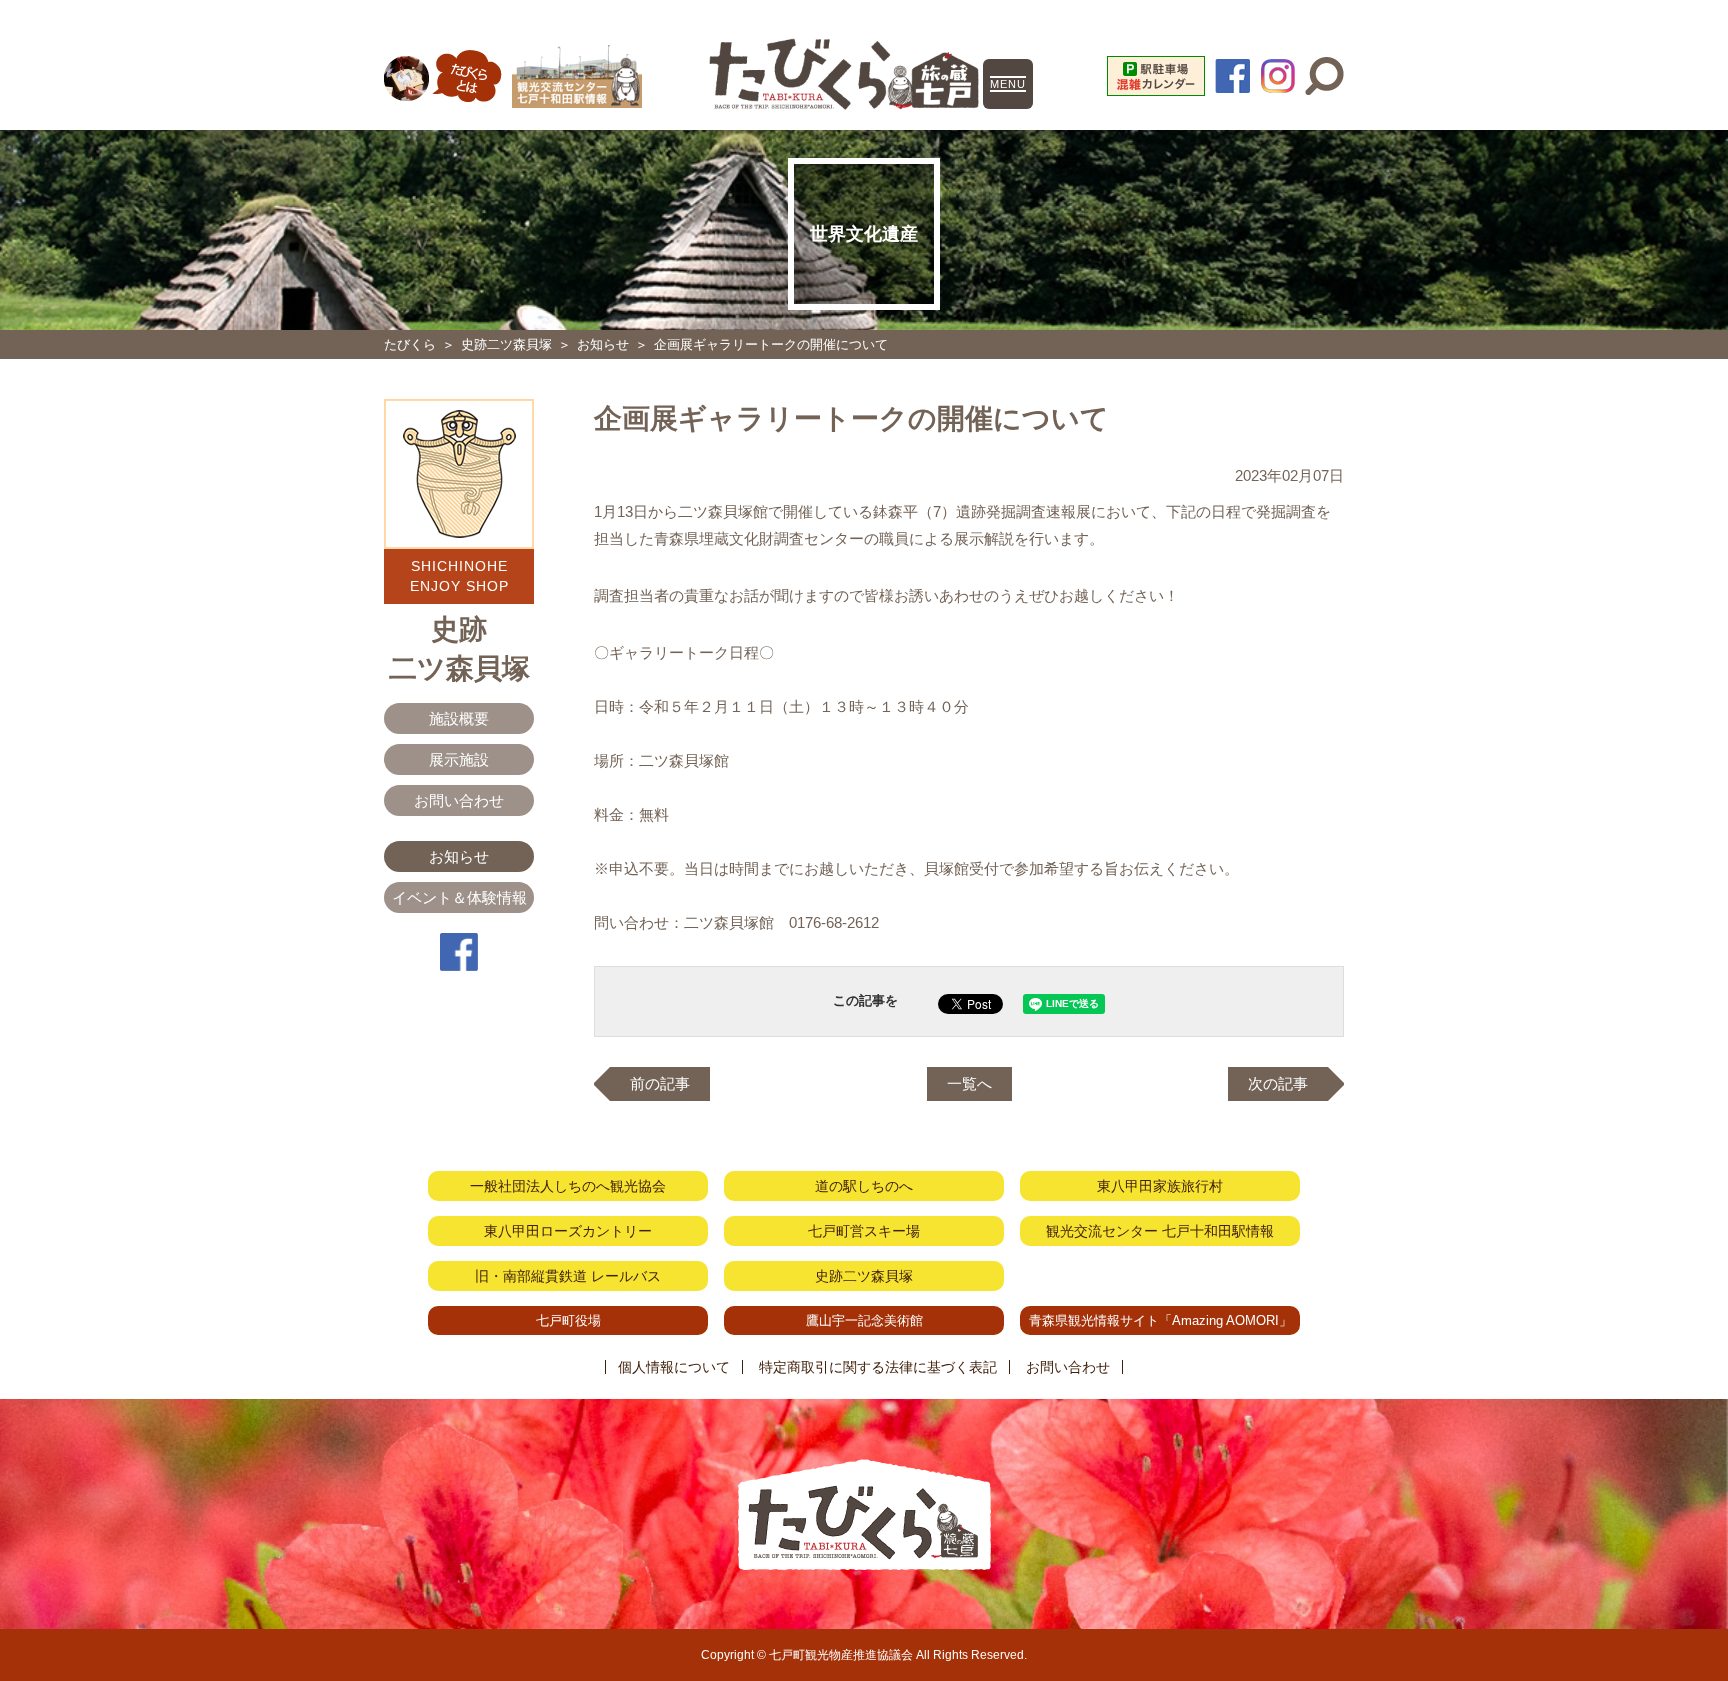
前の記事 (660, 1083)
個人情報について (674, 1367)
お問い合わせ (459, 800)
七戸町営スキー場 (864, 1231)
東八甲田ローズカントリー (568, 1231)
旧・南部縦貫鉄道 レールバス (568, 1276)
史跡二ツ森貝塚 (506, 344)
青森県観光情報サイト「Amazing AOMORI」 (1160, 1320)
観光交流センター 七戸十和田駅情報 (1160, 1231)
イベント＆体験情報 (459, 897)
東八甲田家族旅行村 (1160, 1186)
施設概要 (459, 718)
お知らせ (603, 344)
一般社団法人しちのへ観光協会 (568, 1186)
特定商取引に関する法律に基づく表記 (878, 1367)
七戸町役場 (568, 1320)
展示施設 (459, 759)
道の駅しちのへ (864, 1186)
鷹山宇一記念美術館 (864, 1320)
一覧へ (969, 1083)
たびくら (410, 344)
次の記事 (1278, 1083)
